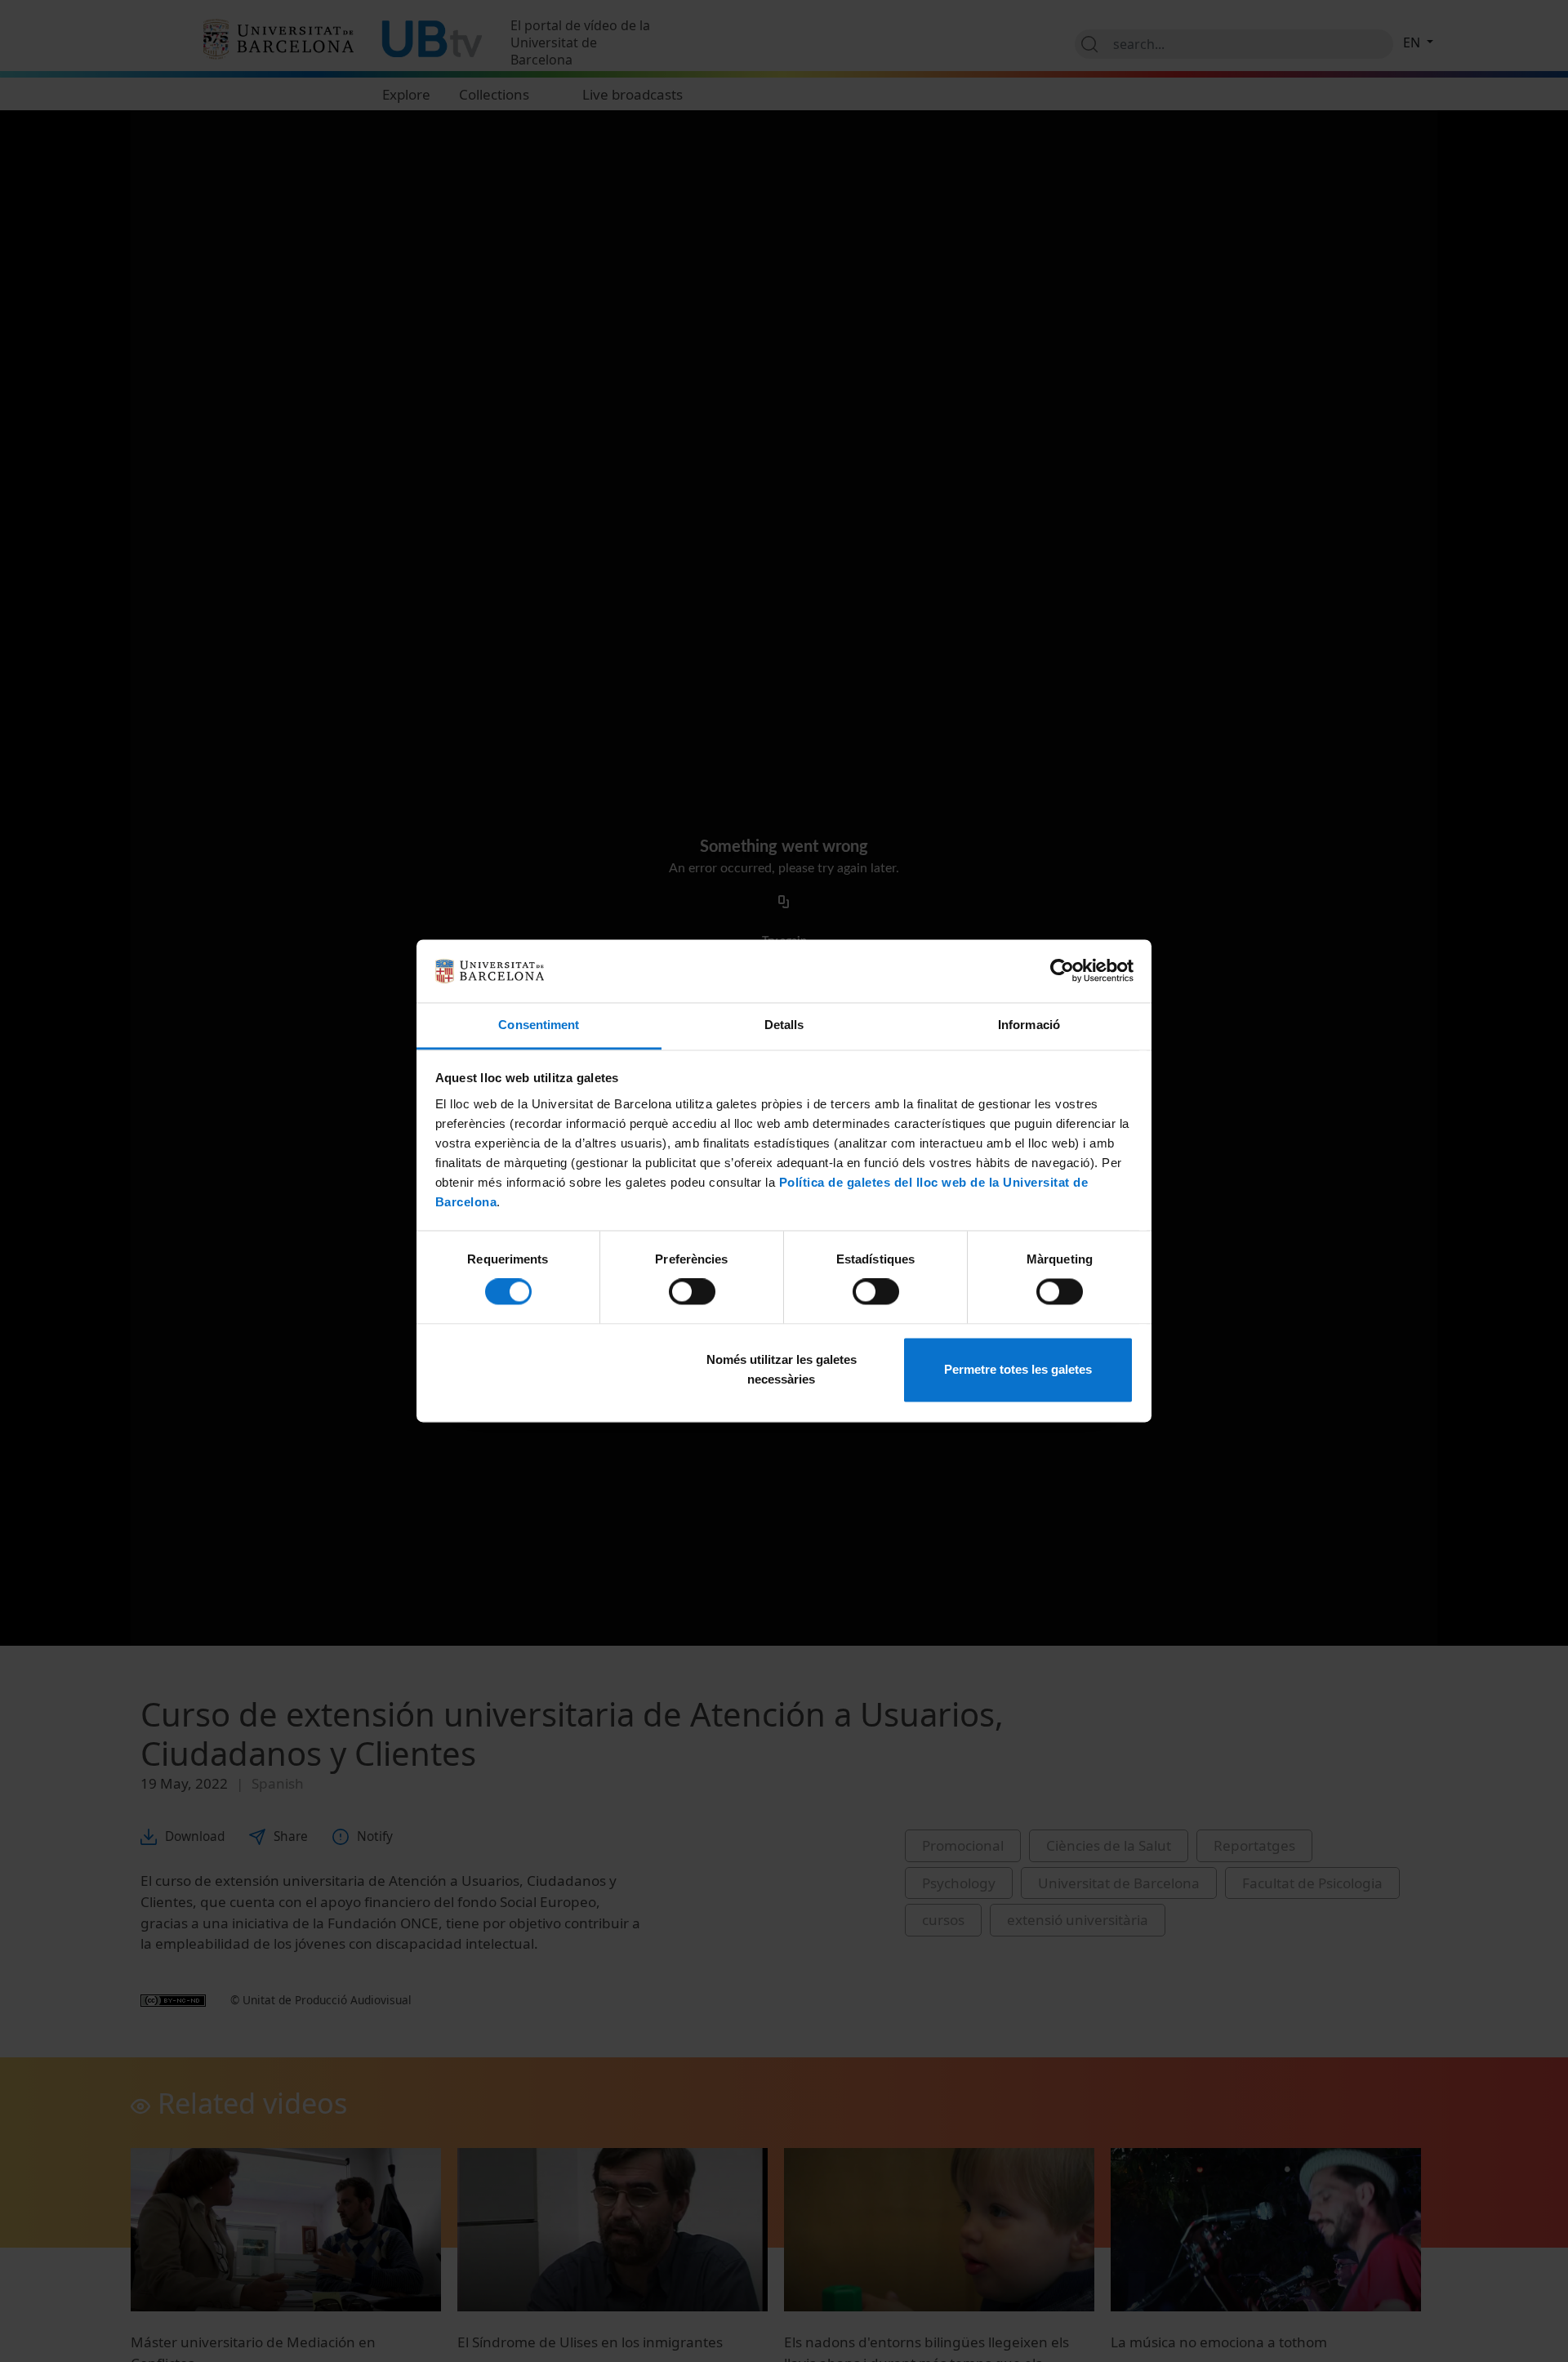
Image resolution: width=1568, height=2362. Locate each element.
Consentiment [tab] (539, 1025)
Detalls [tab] (784, 1025)
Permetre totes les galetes (1018, 1369)
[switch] (692, 1292)
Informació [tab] (1029, 1025)
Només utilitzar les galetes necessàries (782, 1369)
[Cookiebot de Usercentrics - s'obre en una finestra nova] (1062, 971)
